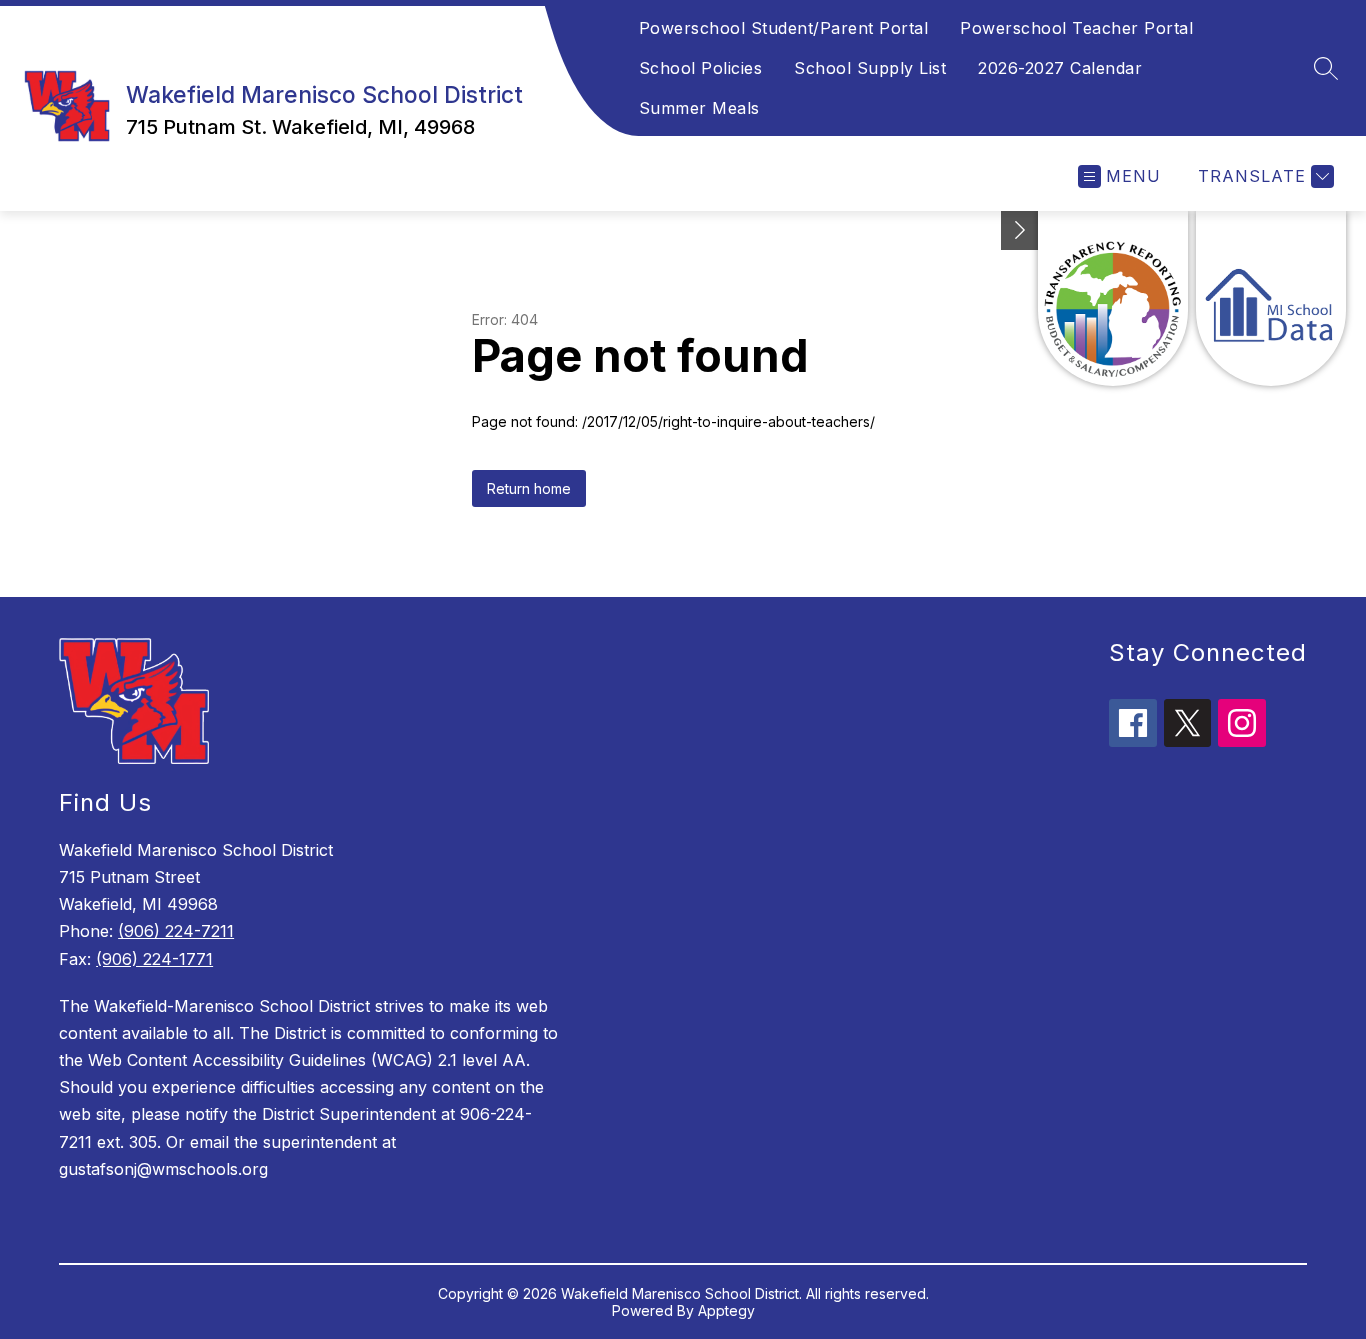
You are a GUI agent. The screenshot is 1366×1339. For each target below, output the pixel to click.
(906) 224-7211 (176, 931)
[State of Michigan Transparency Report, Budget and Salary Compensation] (1113, 298)
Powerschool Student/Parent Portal (784, 28)
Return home (529, 488)
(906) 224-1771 (154, 959)
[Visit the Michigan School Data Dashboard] (1271, 298)
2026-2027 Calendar (1060, 68)
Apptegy (726, 1310)
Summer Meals (699, 108)
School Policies (701, 68)
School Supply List (870, 68)
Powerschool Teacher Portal (1076, 28)
